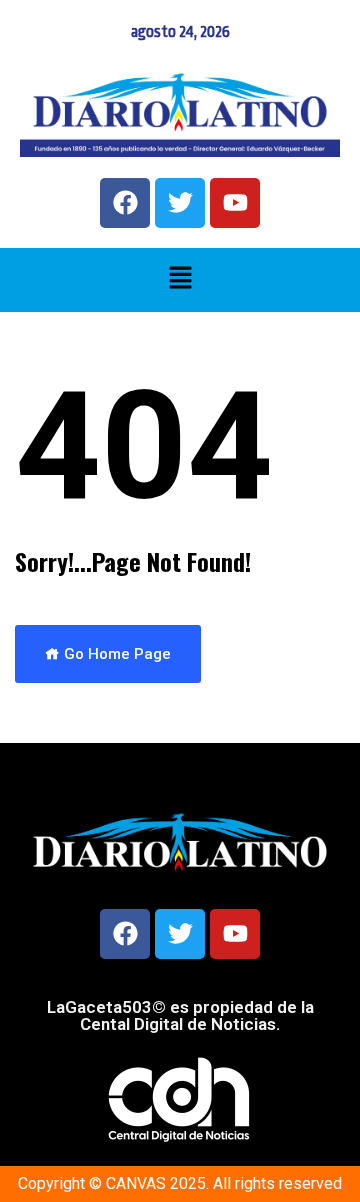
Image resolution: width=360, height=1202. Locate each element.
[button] (180, 280)
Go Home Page (115, 654)
